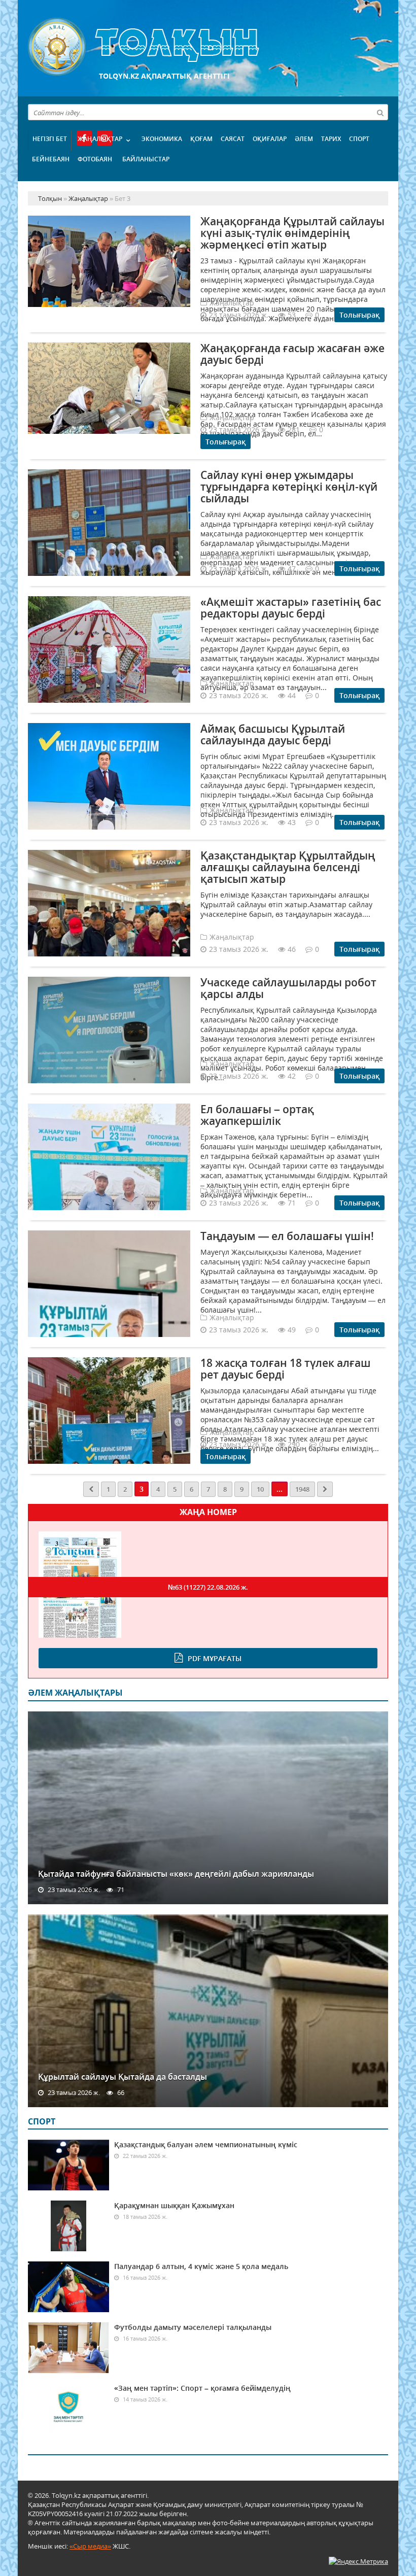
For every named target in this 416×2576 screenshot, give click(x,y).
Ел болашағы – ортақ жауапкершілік (257, 1115)
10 (260, 1489)
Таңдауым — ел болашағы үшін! (287, 1236)
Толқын (208, 47)
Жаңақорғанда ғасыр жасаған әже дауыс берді (292, 354)
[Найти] (380, 112)
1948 (302, 1489)
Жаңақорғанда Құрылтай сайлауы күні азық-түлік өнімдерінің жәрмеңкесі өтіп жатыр (292, 233)
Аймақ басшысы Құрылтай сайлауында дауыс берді (273, 734)
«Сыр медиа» (90, 2546)
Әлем (304, 139)
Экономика (162, 139)
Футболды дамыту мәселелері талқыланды (193, 2327)
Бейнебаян (51, 159)
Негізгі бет (50, 139)
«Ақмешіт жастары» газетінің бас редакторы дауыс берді (291, 608)
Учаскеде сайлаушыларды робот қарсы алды (288, 988)
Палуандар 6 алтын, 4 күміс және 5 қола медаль (201, 2266)
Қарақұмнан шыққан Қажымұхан (174, 2205)
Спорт (359, 139)
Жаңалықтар (100, 139)
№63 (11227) (208, 1587)
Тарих (331, 139)
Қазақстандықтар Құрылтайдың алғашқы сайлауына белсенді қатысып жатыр (288, 867)
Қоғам (201, 139)
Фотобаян (95, 159)
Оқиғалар (270, 139)
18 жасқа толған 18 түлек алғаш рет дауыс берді (286, 1369)
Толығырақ (359, 315)
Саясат (233, 139)
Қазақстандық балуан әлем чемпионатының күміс (206, 2144)
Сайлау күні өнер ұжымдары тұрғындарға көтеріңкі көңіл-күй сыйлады (289, 487)
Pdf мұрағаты (215, 1658)
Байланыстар (146, 159)
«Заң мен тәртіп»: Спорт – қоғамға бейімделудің (202, 2388)
